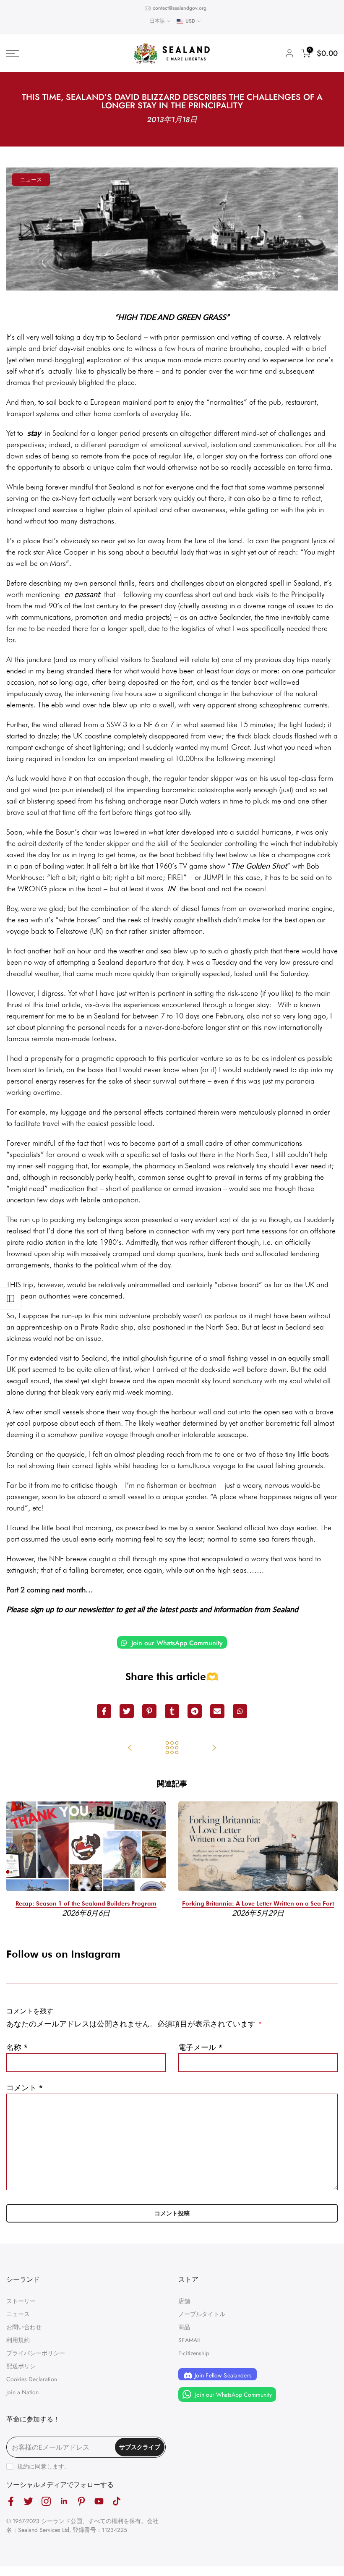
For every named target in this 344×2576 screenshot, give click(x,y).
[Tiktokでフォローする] (117, 2501)
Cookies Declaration (32, 2379)
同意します (50, 2466)
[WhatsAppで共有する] (240, 1711)
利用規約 (18, 2340)
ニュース (31, 179)
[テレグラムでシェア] (195, 1711)
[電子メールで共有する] (217, 1711)
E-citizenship (194, 2353)
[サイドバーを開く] (10, 1298)
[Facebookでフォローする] (11, 2501)
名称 (17, 2047)
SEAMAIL (190, 2340)
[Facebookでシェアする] (104, 1711)
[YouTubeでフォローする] (99, 2501)
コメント (25, 2088)
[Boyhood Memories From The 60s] (130, 1749)
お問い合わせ (24, 2327)
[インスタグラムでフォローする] (46, 2501)
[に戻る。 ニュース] (172, 1749)
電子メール (201, 2047)
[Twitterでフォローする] (29, 2501)
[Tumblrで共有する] (172, 1711)
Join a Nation (22, 2392)
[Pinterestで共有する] (149, 1711)
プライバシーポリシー (36, 2353)
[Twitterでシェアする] (127, 1711)
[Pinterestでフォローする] (81, 2501)
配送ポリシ (21, 2366)
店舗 (184, 2301)
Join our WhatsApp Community (176, 1643)
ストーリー (21, 2301)
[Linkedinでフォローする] (64, 2501)
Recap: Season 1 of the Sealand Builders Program (86, 1903)
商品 (184, 2327)
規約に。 (44, 2466)
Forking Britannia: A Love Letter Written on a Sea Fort (258, 1903)
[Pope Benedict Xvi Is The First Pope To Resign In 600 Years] (214, 1749)
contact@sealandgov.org (180, 8)
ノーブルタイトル (202, 2314)
